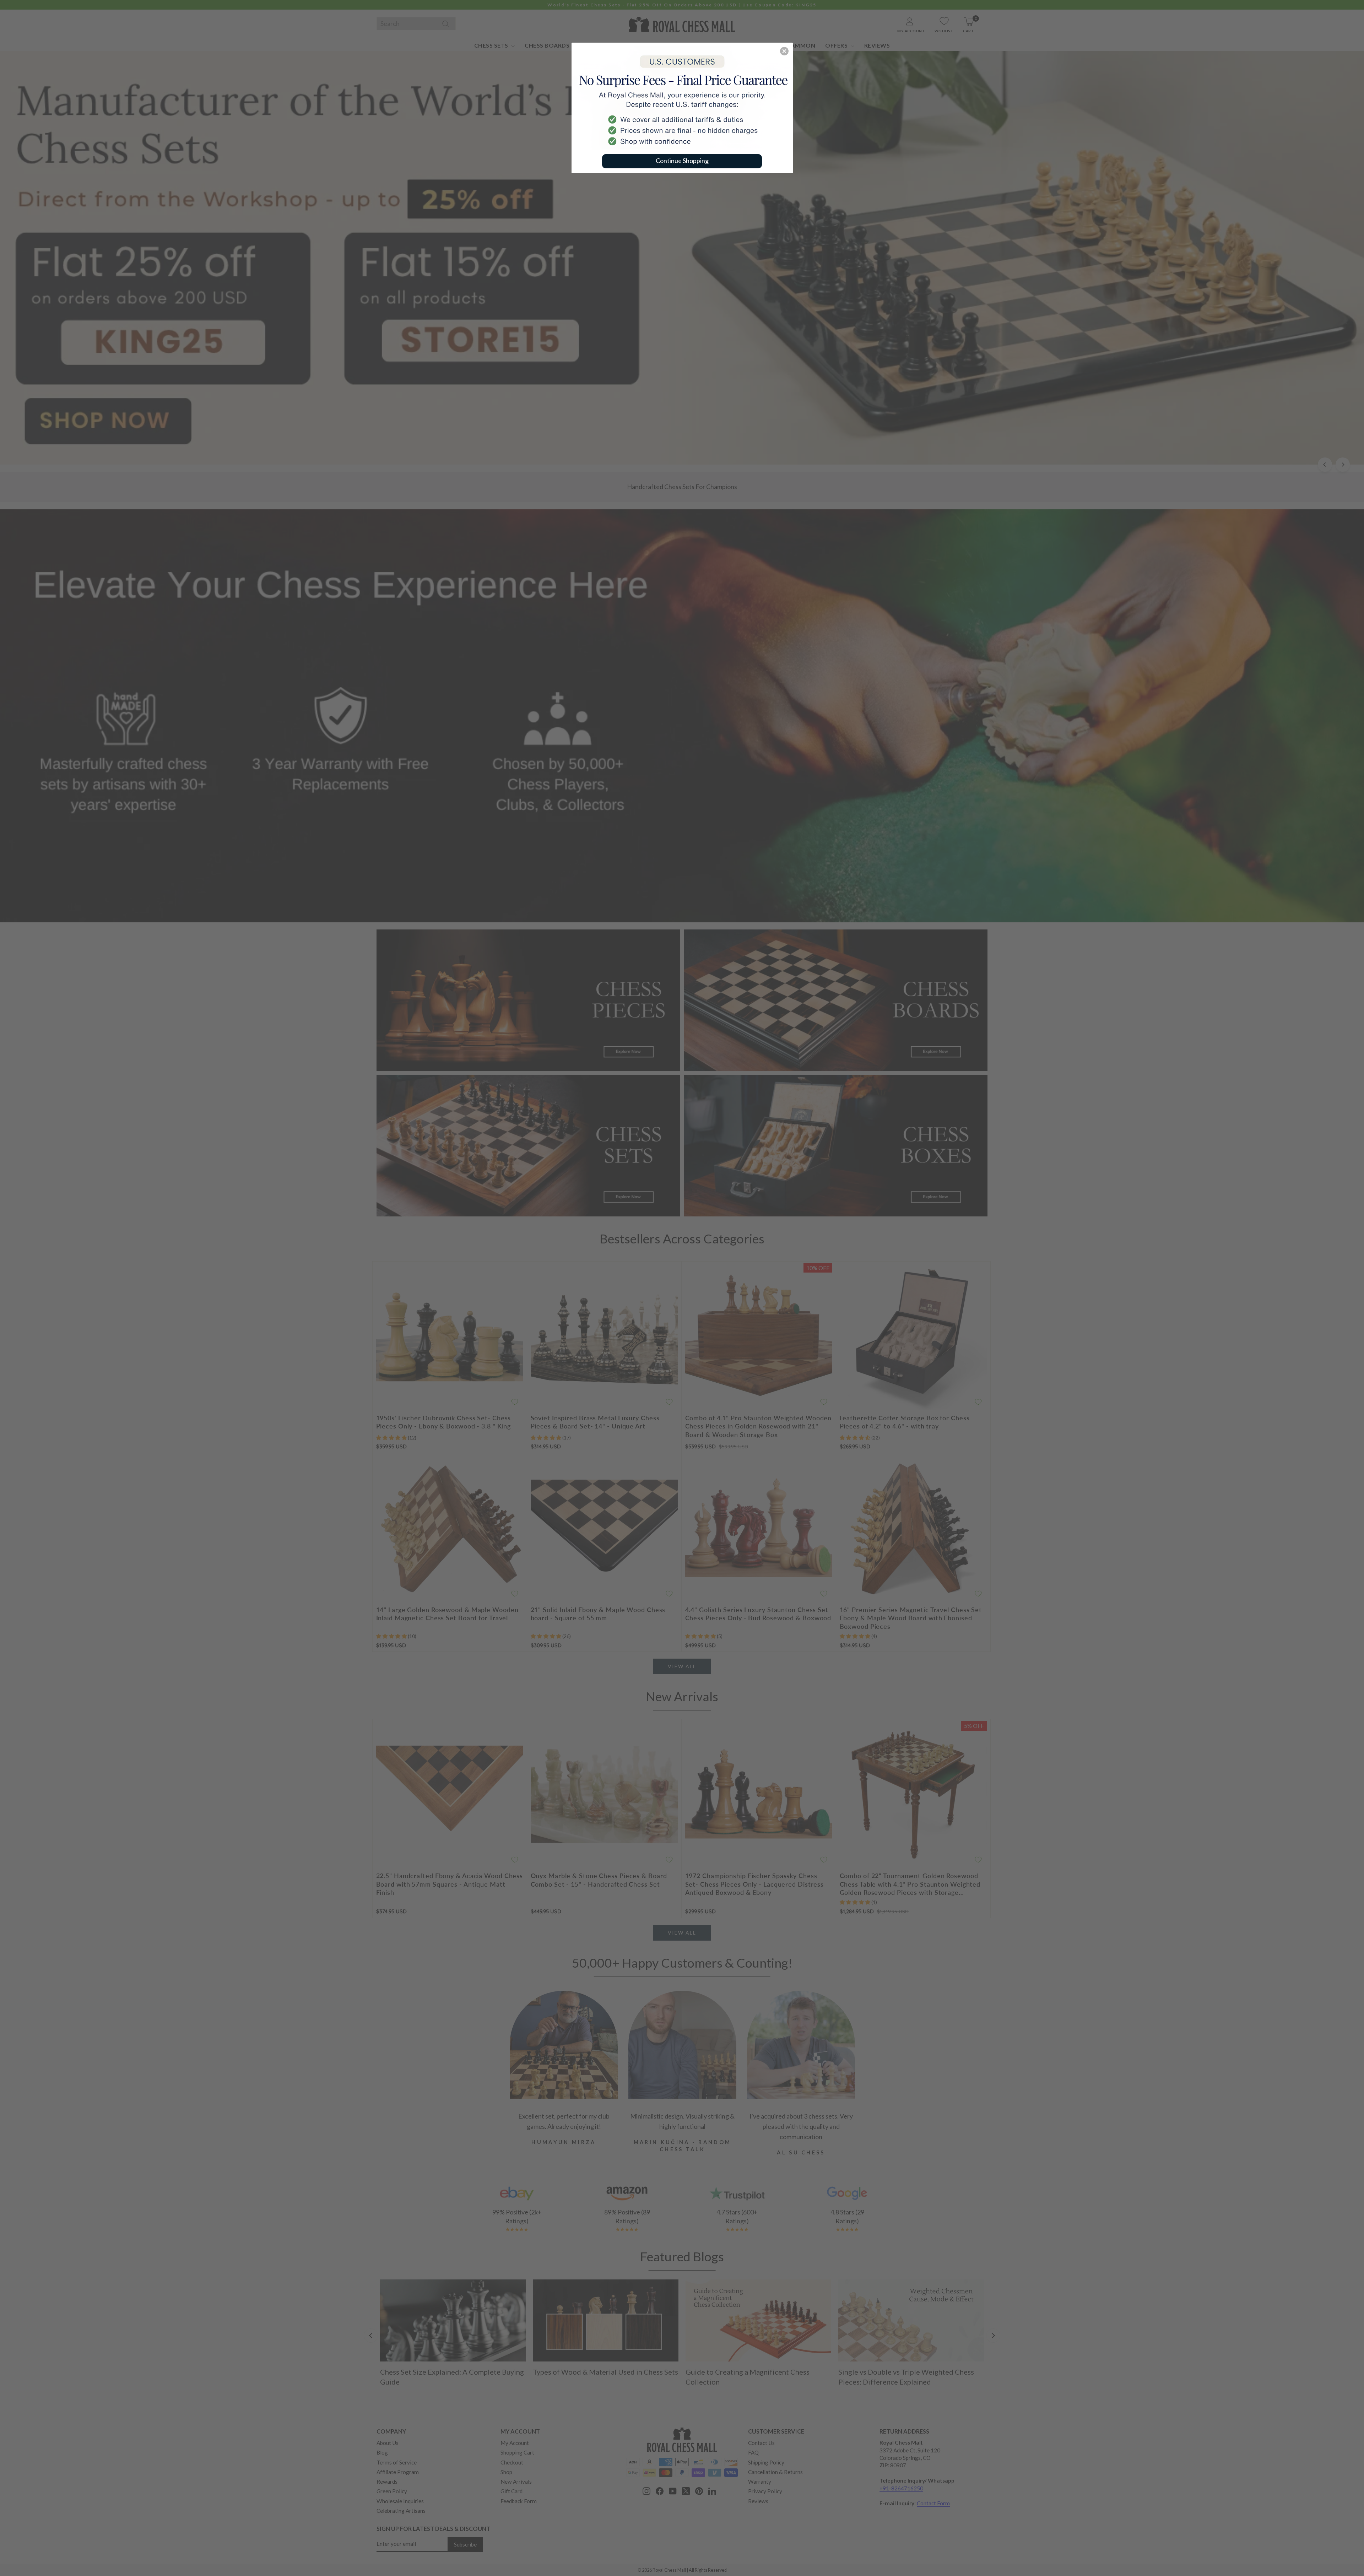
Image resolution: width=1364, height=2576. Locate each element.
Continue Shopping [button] (682, 161)
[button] (784, 51)
